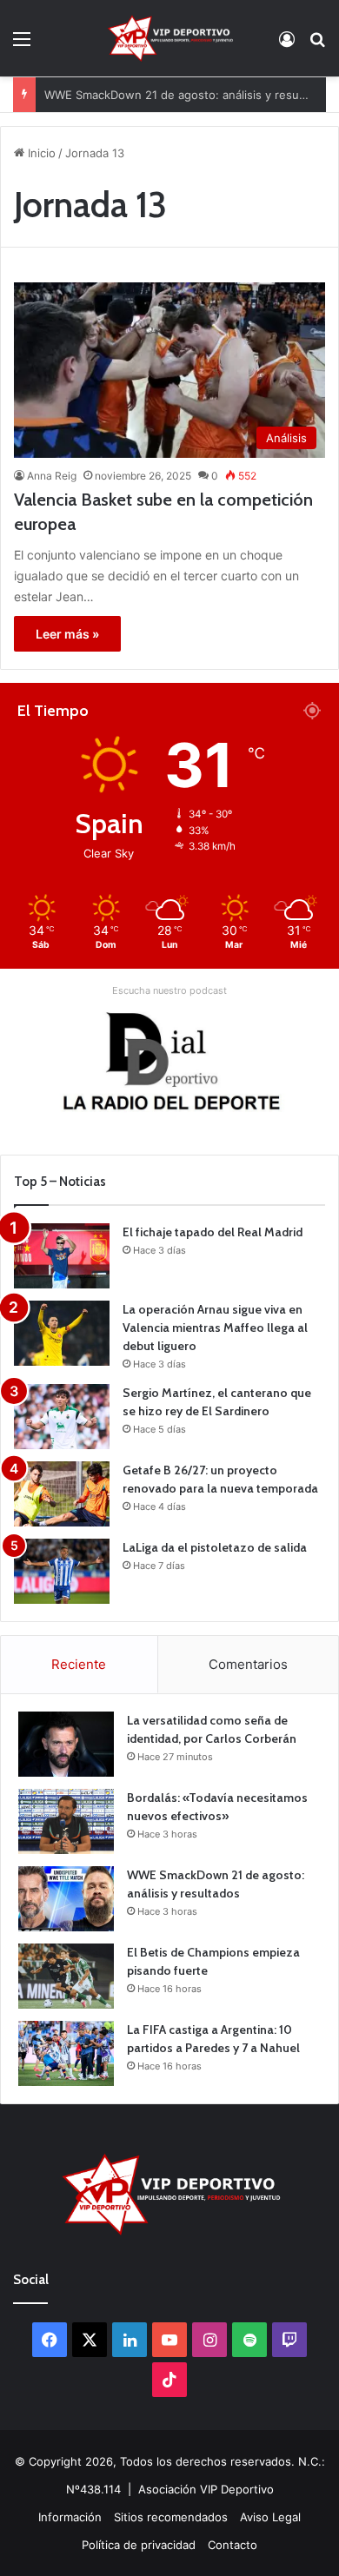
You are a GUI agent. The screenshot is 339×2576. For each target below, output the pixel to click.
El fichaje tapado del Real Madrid (213, 1232)
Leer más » (67, 634)
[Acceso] (287, 45)
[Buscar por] (317, 45)
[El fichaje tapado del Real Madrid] (62, 1256)
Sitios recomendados (171, 2517)
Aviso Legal (270, 2517)
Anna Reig (52, 476)
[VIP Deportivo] (169, 38)
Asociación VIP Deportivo (206, 2489)
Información (70, 2517)
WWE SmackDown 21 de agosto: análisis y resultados (188, 81)
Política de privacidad (139, 2545)
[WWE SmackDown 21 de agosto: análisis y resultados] (66, 1899)
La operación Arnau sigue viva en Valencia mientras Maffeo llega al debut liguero (215, 1328)
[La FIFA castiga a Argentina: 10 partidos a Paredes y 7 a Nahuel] (66, 2053)
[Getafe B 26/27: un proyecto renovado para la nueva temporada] (62, 1494)
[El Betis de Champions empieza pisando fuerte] (66, 1976)
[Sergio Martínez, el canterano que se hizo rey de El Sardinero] (62, 1417)
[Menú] (22, 45)
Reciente (79, 1664)
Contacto (233, 2545)
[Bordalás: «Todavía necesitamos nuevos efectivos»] (66, 1821)
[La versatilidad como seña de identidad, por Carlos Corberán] (66, 1744)
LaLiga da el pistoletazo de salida (215, 1547)
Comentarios (248, 1664)
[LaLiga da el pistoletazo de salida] (62, 1571)
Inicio (40, 153)
